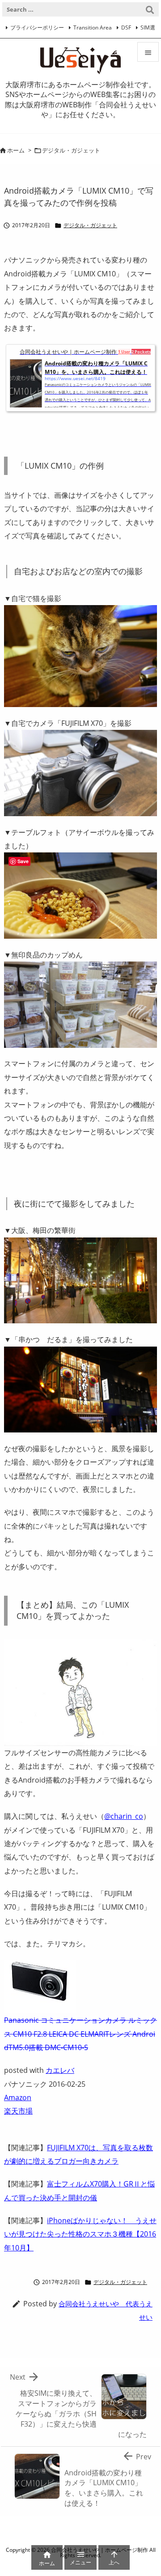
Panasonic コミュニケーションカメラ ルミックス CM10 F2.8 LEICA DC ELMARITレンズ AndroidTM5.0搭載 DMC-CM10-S (80, 2034)
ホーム (16, 150)
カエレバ (60, 2070)
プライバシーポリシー (37, 28)
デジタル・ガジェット (71, 150)
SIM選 (148, 28)
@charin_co (124, 1816)
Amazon (18, 2097)
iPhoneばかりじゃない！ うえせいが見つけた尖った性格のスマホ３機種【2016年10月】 (80, 2234)
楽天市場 (18, 2111)
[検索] (150, 9)
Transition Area (93, 28)
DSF (126, 28)
